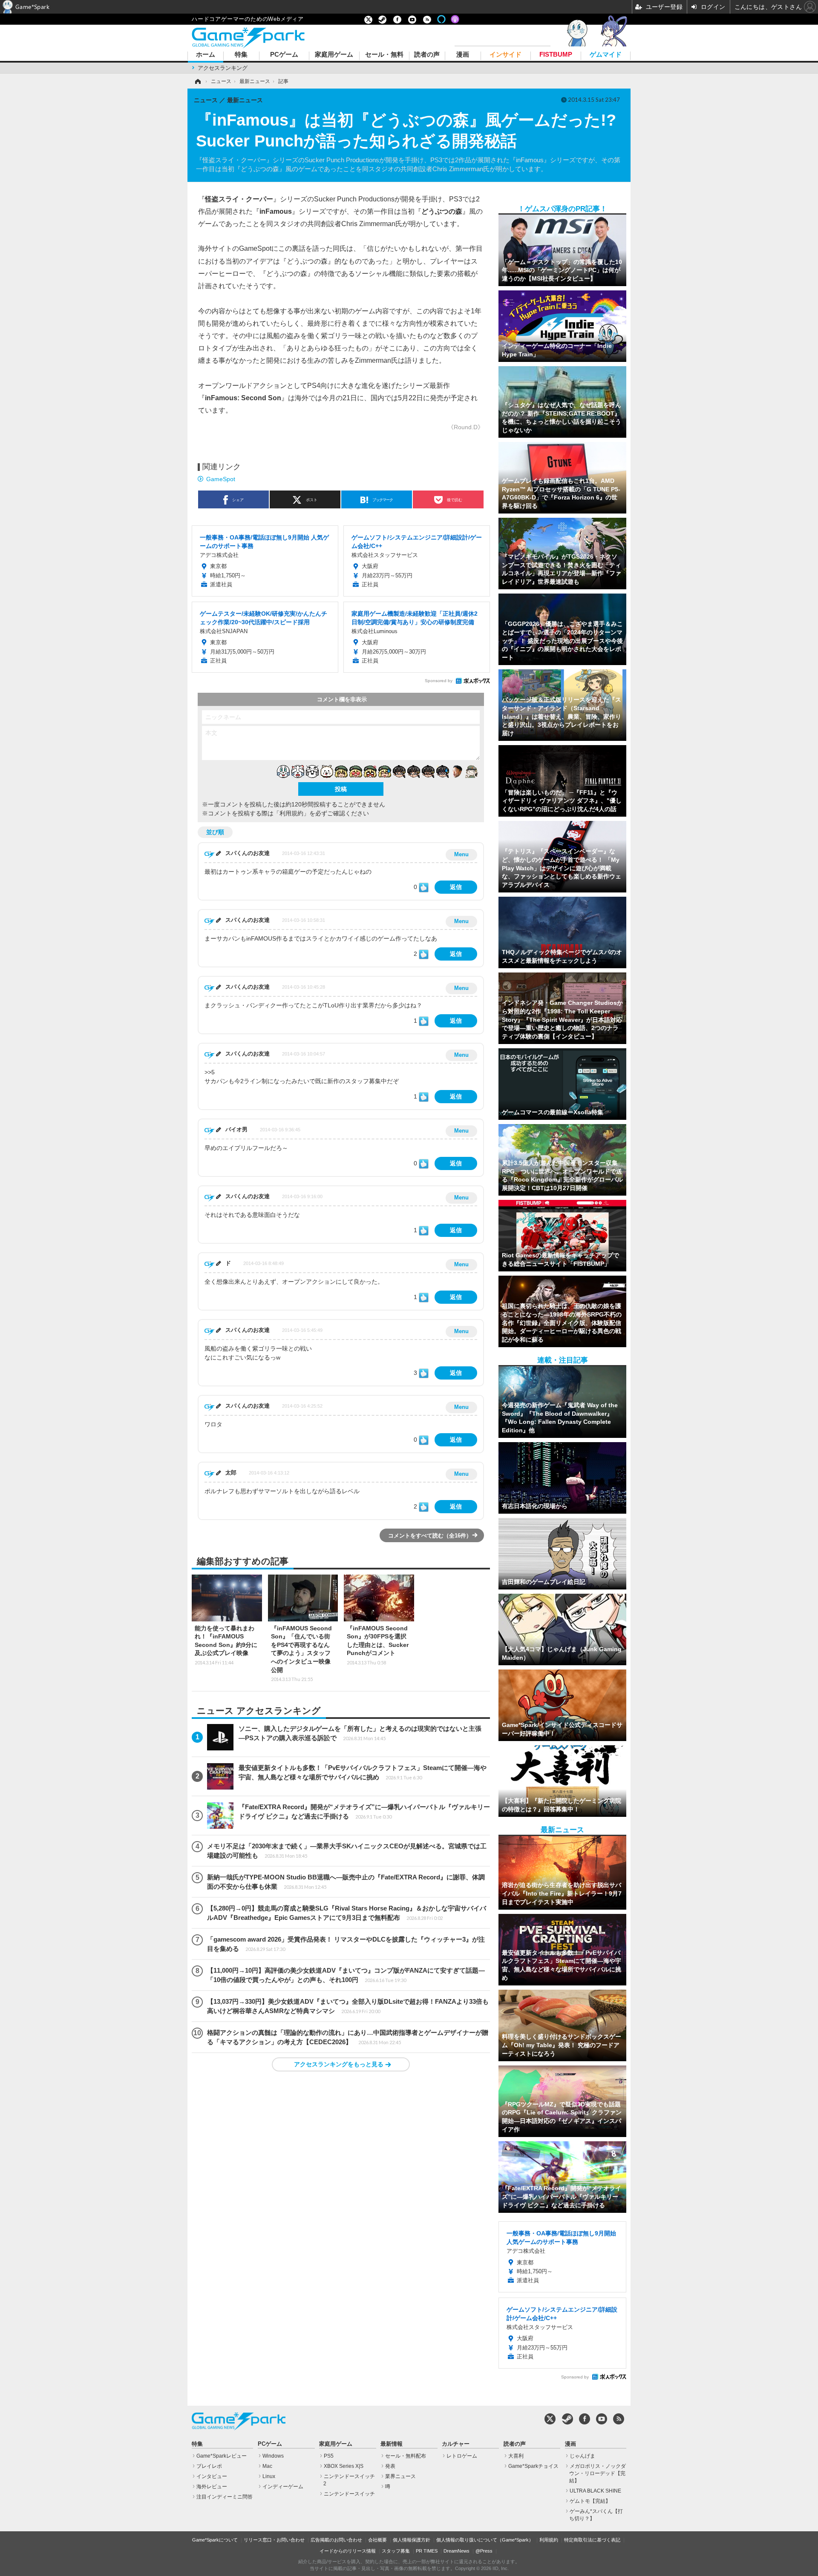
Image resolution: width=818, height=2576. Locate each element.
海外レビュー (212, 2487)
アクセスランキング (223, 68)
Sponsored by (439, 681)
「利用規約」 (291, 813)
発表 (390, 2466)
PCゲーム (284, 55)
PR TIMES (427, 2551)
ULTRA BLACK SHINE (595, 2491)
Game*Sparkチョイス (533, 2466)
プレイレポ (209, 2466)
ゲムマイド (606, 55)
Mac (267, 2466)
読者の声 (427, 55)
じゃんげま (582, 2456)
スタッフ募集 (396, 2551)
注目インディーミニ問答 (225, 2497)
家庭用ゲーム (334, 55)
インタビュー (212, 2476)
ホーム (206, 55)
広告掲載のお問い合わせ (336, 2540)
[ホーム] (197, 81)
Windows (273, 2456)
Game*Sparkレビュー (222, 2456)
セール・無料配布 (406, 2456)
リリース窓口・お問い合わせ (274, 2540)
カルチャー (456, 2444)
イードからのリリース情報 (348, 2551)
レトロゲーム (462, 2456)
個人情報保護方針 (412, 2540)
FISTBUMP (556, 55)
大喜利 (516, 2456)
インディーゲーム (283, 2487)
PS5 (329, 2456)
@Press (484, 2551)
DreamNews (457, 2551)
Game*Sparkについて (215, 2540)
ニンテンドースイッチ (349, 2494)
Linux (269, 2476)
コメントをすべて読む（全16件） (430, 1536)
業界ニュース (400, 2476)
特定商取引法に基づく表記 (592, 2540)
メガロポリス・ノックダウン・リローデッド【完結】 (598, 2473)
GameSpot (221, 479)
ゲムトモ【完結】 (590, 2501)
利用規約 (549, 2540)
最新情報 (392, 2444)
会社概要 (377, 2540)
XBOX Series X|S (344, 2466)
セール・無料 (384, 55)
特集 (241, 55)
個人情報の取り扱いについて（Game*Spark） (485, 2540)
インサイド (505, 55)
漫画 (463, 55)
